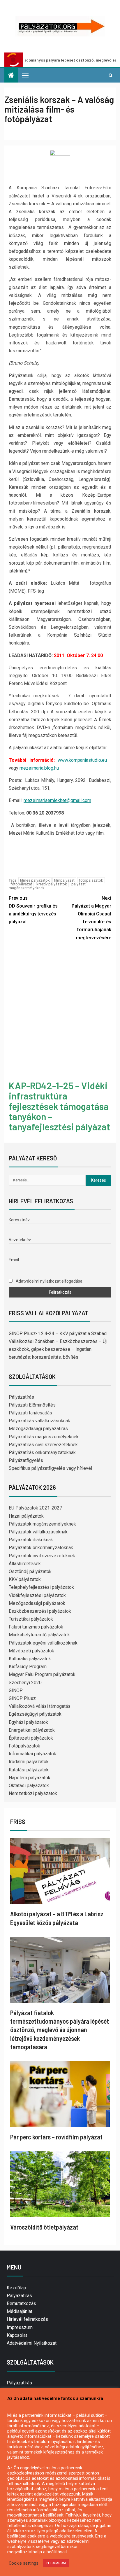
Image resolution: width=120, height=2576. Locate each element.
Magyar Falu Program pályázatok (42, 1674)
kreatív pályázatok (52, 884)
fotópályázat (21, 884)
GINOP (16, 1690)
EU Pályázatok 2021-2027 (35, 1508)
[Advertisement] (60, 1012)
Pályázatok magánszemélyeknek (42, 1524)
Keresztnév (19, 1220)
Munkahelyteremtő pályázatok (39, 1635)
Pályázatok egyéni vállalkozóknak (43, 1643)
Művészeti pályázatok (31, 1651)
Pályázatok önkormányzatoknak (41, 1548)
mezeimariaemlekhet (45, 800)
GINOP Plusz (22, 1698)
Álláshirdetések (25, 1564)
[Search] (111, 75)
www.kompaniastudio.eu (84, 760)
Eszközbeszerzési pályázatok (40, 1611)
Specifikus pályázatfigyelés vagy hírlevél (50, 1468)
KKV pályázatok (25, 1579)
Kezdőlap (16, 2288)
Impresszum (20, 2327)
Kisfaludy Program (28, 1667)
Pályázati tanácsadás (30, 1413)
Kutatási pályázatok (29, 1770)
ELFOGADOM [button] (56, 2563)
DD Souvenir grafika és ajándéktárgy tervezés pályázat (33, 910)
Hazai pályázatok (26, 1516)
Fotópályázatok (24, 1746)
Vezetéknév (20, 1240)
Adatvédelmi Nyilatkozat (32, 2343)
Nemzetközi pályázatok (33, 1793)
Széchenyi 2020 (25, 1683)
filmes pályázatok (35, 880)
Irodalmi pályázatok (29, 1762)
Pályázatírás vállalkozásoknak (39, 1421)
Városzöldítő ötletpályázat (44, 2227)
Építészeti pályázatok (31, 1738)
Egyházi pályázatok (28, 1722)
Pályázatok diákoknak (31, 1540)
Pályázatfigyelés (26, 1460)
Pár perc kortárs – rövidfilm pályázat (56, 2137)
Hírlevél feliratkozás (27, 2319)
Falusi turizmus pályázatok (36, 1627)
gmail (76, 800)
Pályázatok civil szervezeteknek (42, 1556)
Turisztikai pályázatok (31, 1619)
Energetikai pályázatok (32, 1730)
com (87, 800)
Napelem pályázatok (30, 1778)
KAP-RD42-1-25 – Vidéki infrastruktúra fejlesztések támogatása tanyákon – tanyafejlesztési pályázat (59, 1106)
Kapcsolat (17, 2335)
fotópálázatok (91, 880)
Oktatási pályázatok (29, 1786)
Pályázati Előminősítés (32, 1405)
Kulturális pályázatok (30, 1659)
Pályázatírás (21, 1397)
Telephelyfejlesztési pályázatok (41, 1587)
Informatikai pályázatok (32, 1754)
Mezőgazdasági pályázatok (37, 1603)
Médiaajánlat (20, 2311)
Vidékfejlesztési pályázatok (37, 1595)
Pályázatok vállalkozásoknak (38, 1532)
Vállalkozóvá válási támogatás (40, 1706)
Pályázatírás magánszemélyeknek (44, 1437)
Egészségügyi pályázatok (35, 1714)
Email (14, 1260)
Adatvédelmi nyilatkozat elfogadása (49, 1281)
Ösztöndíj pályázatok (30, 1571)
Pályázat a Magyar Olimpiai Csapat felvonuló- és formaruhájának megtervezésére (91, 918)
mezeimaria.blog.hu (39, 768)
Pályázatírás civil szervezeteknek (43, 1445)
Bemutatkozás (21, 2303)
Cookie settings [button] (24, 2563)
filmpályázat (64, 880)
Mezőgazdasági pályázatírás (38, 1429)
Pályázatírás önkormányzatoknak (42, 1452)
